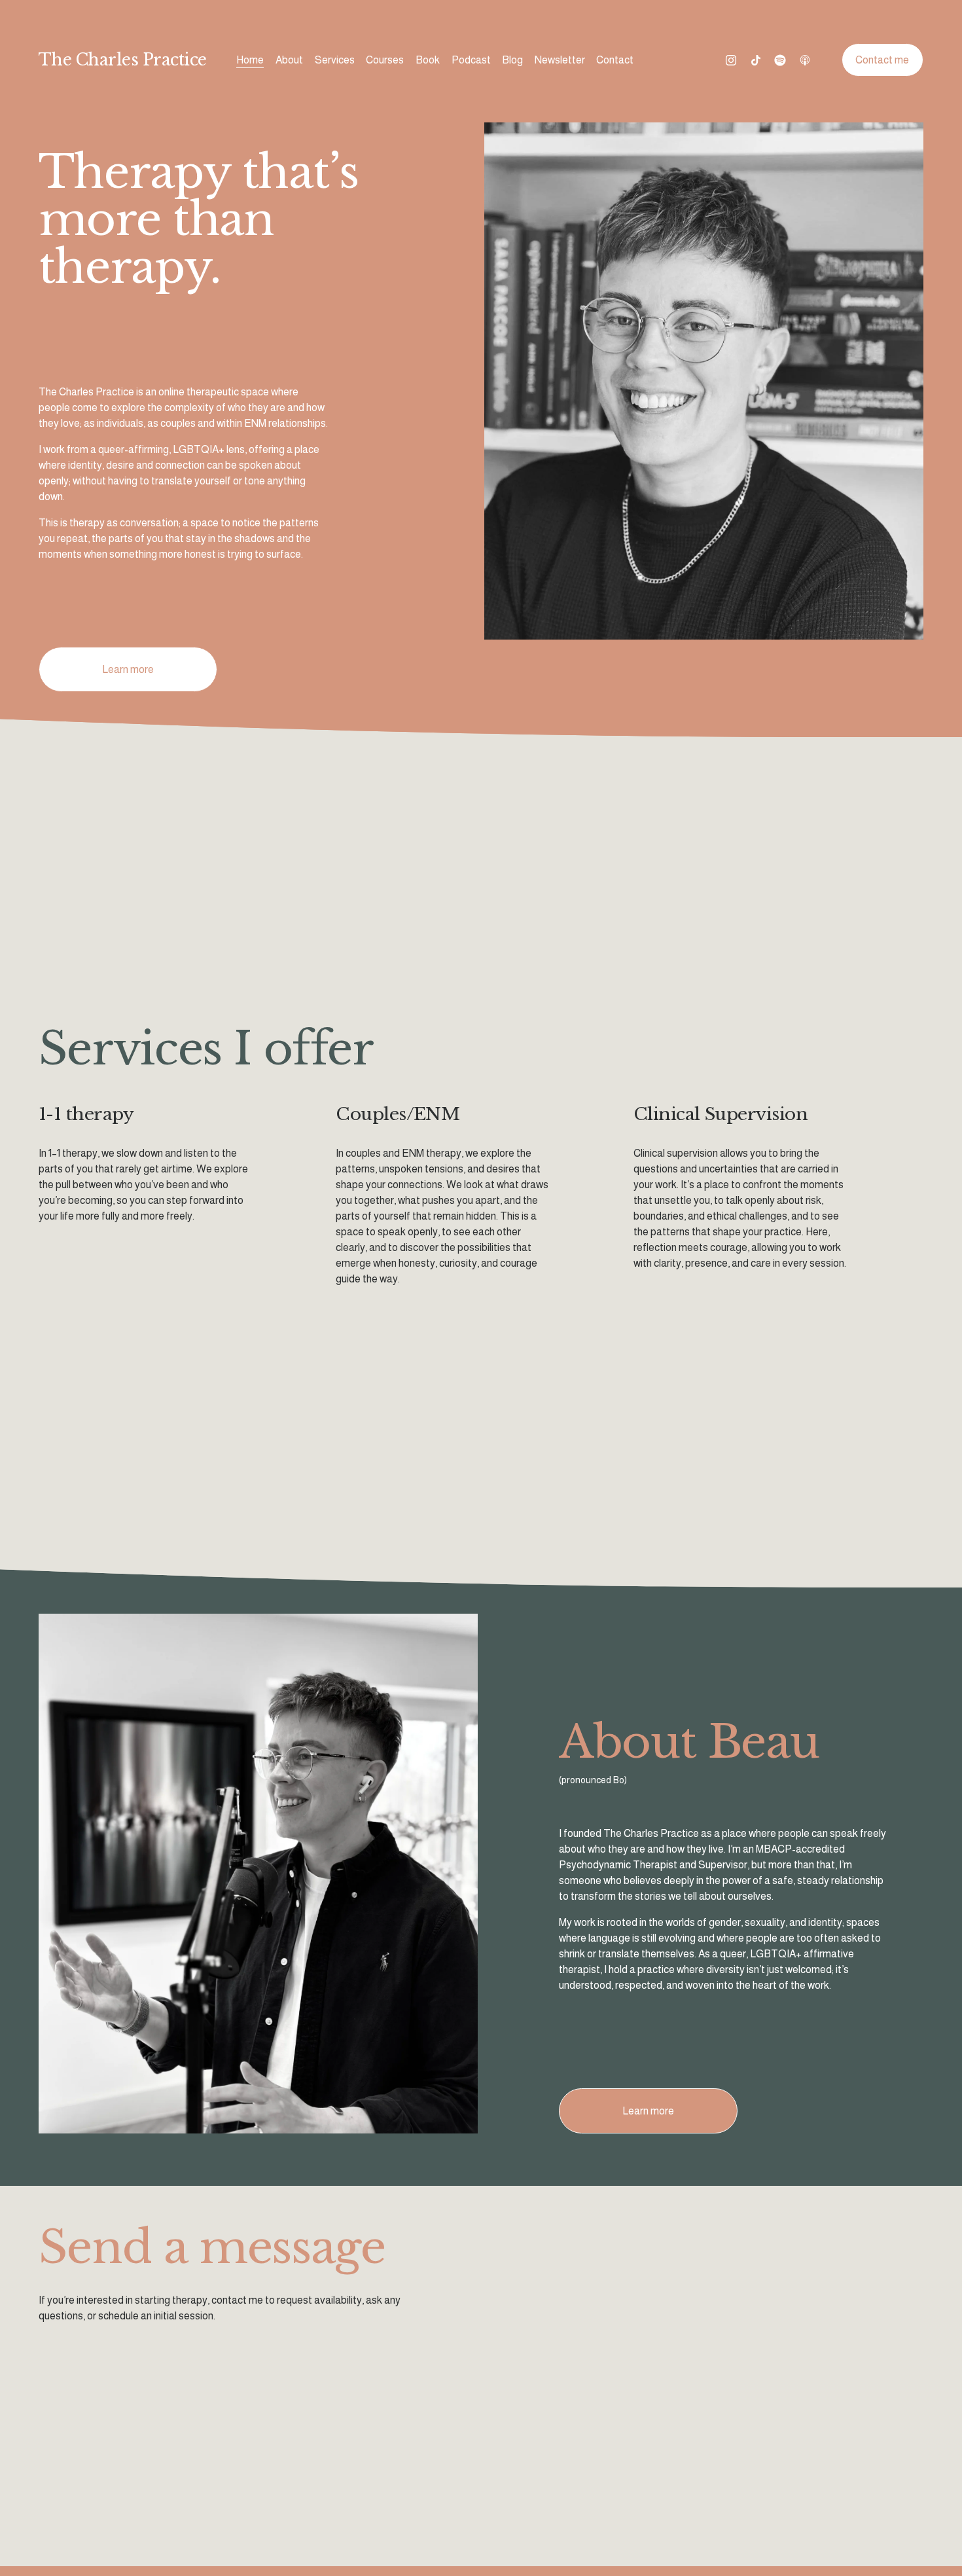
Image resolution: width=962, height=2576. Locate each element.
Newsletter (560, 60)
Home (250, 60)
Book (428, 60)
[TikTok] (756, 60)
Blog (512, 60)
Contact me (882, 60)
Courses (385, 60)
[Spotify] (780, 60)
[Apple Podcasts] (805, 60)
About (289, 60)
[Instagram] (731, 60)
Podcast (471, 60)
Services (335, 60)
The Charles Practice (123, 60)
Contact (615, 60)
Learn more (128, 669)
